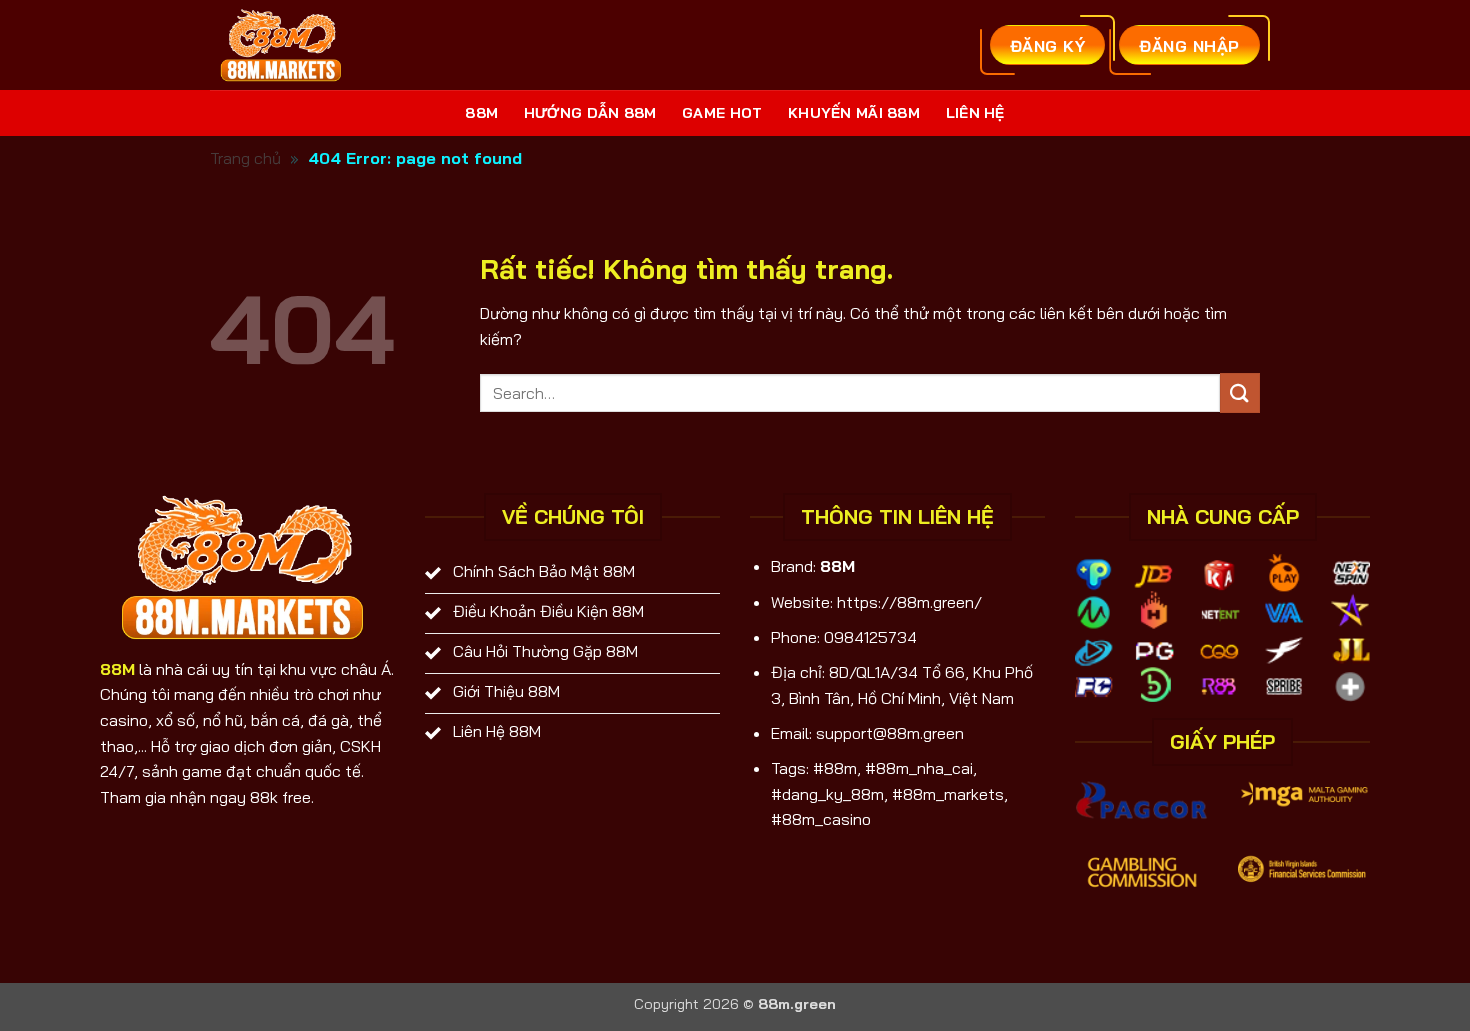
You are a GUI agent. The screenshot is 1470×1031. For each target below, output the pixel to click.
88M (481, 113)
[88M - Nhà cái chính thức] (283, 45)
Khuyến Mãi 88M (854, 113)
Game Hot (722, 113)
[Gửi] (1240, 392)
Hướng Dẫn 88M (590, 113)
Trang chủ (245, 158)
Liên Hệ (975, 113)
